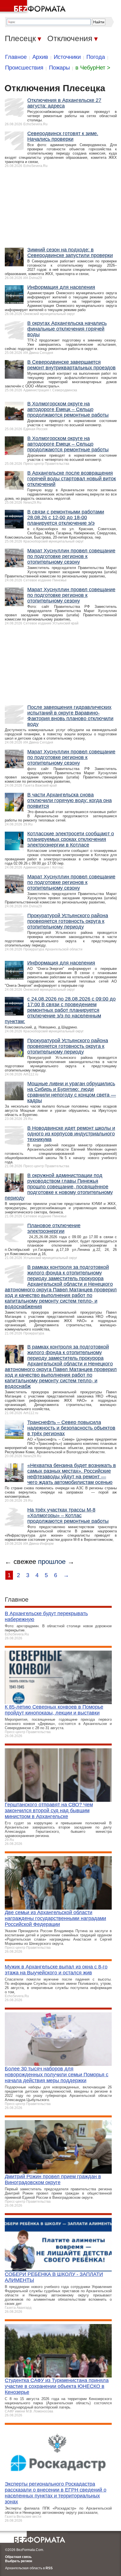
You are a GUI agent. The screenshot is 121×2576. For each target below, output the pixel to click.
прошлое (52, 1562)
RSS (49, 2568)
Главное (16, 57)
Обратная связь (18, 2557)
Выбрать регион (19, 2561)
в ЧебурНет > (93, 68)
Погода (96, 57)
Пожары (59, 68)
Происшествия (24, 68)
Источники (67, 57)
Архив (40, 57)
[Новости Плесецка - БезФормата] (34, 7)
